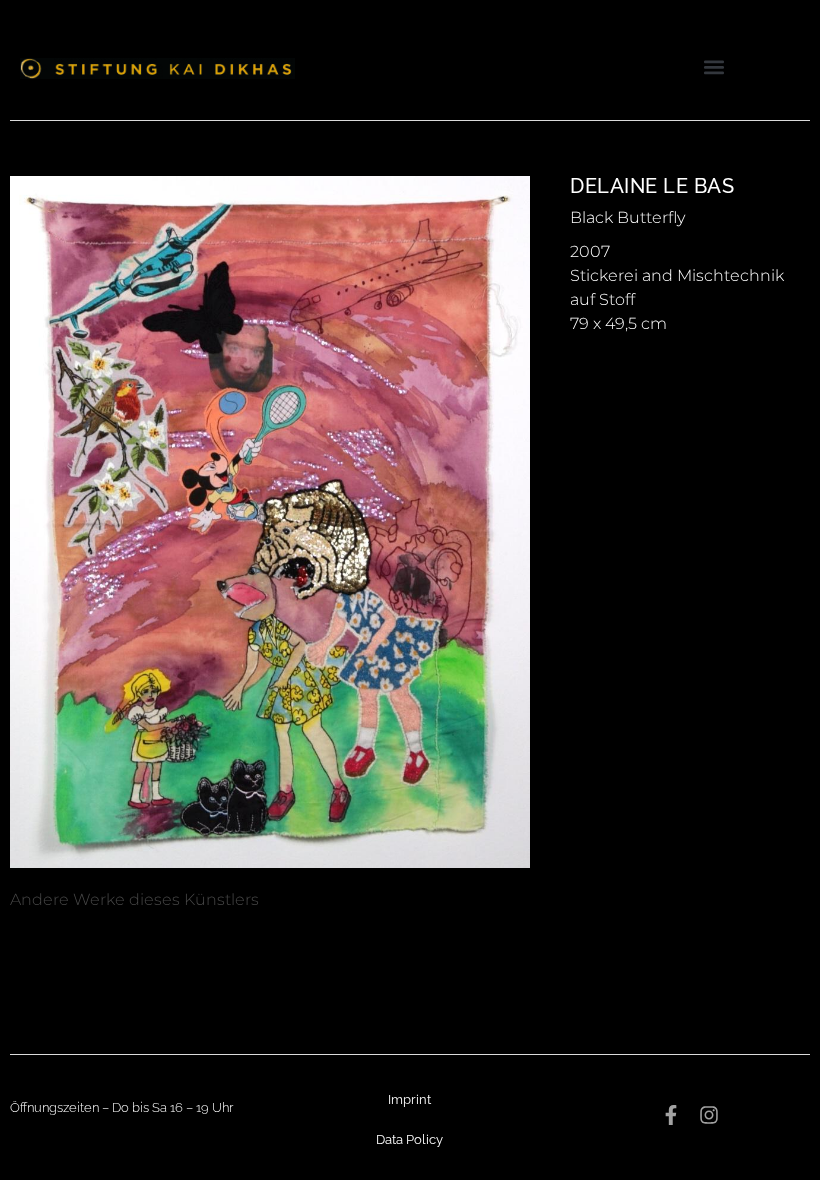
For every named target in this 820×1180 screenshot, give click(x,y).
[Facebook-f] (671, 1115)
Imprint (409, 1099)
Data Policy (409, 1139)
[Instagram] (709, 1115)
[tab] (134, 900)
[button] (713, 66)
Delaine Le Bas (652, 186)
